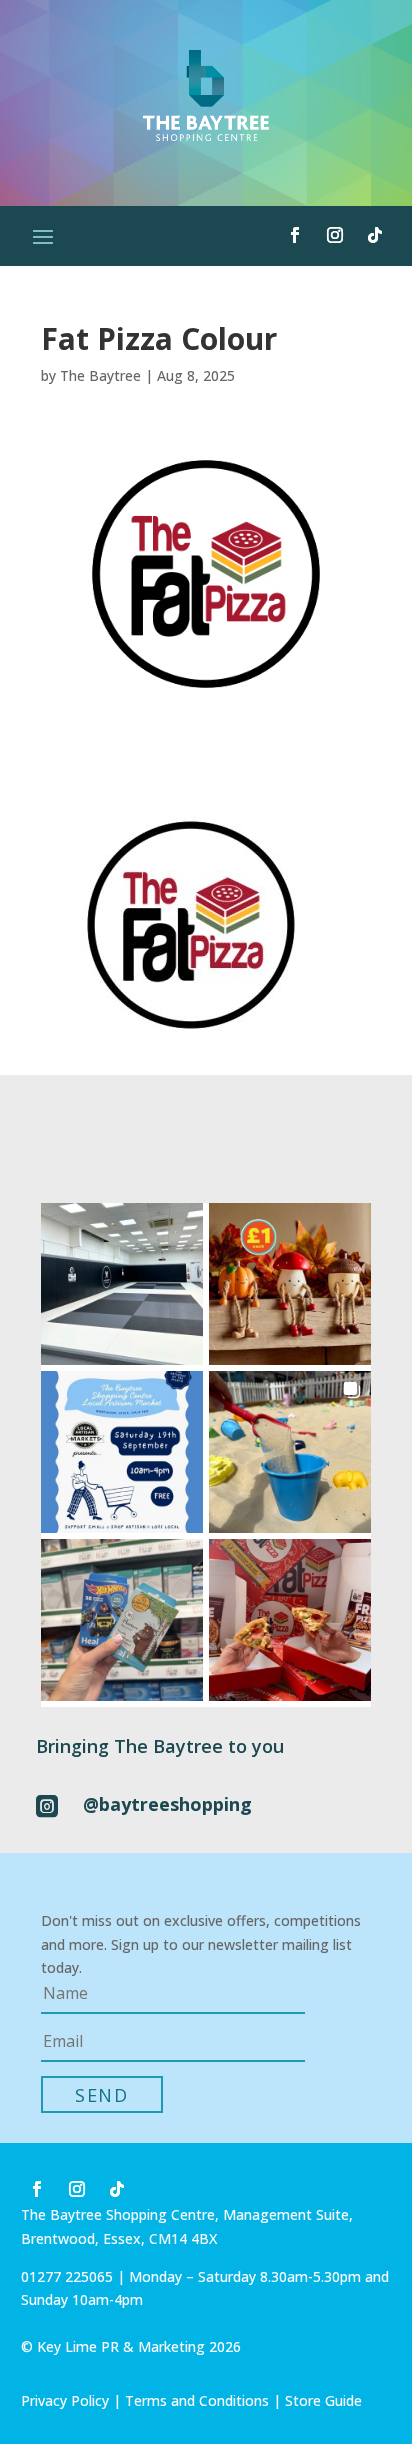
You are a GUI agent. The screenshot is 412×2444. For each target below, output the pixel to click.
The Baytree (100, 375)
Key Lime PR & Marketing (123, 2346)
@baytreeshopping (167, 1804)
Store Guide (323, 2400)
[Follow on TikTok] (375, 235)
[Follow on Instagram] (335, 235)
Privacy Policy (65, 2400)
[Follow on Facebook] (295, 235)
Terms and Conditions (197, 2400)
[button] (122, 1284)
